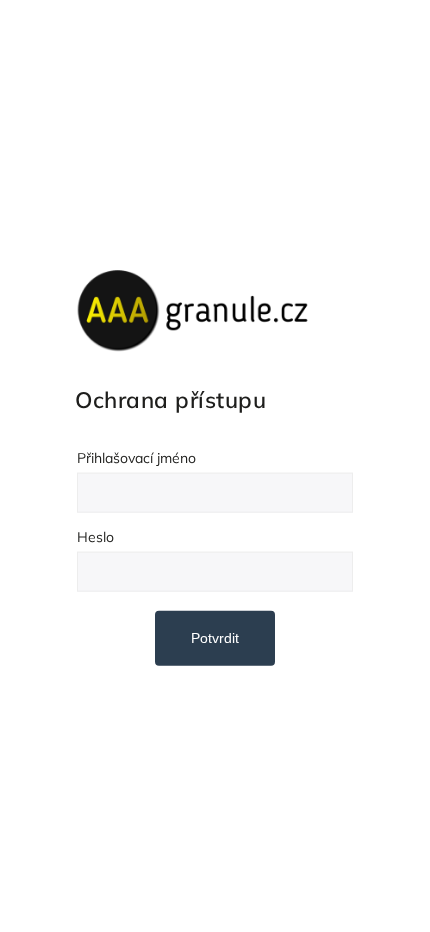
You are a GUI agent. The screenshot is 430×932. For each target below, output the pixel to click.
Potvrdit (215, 638)
